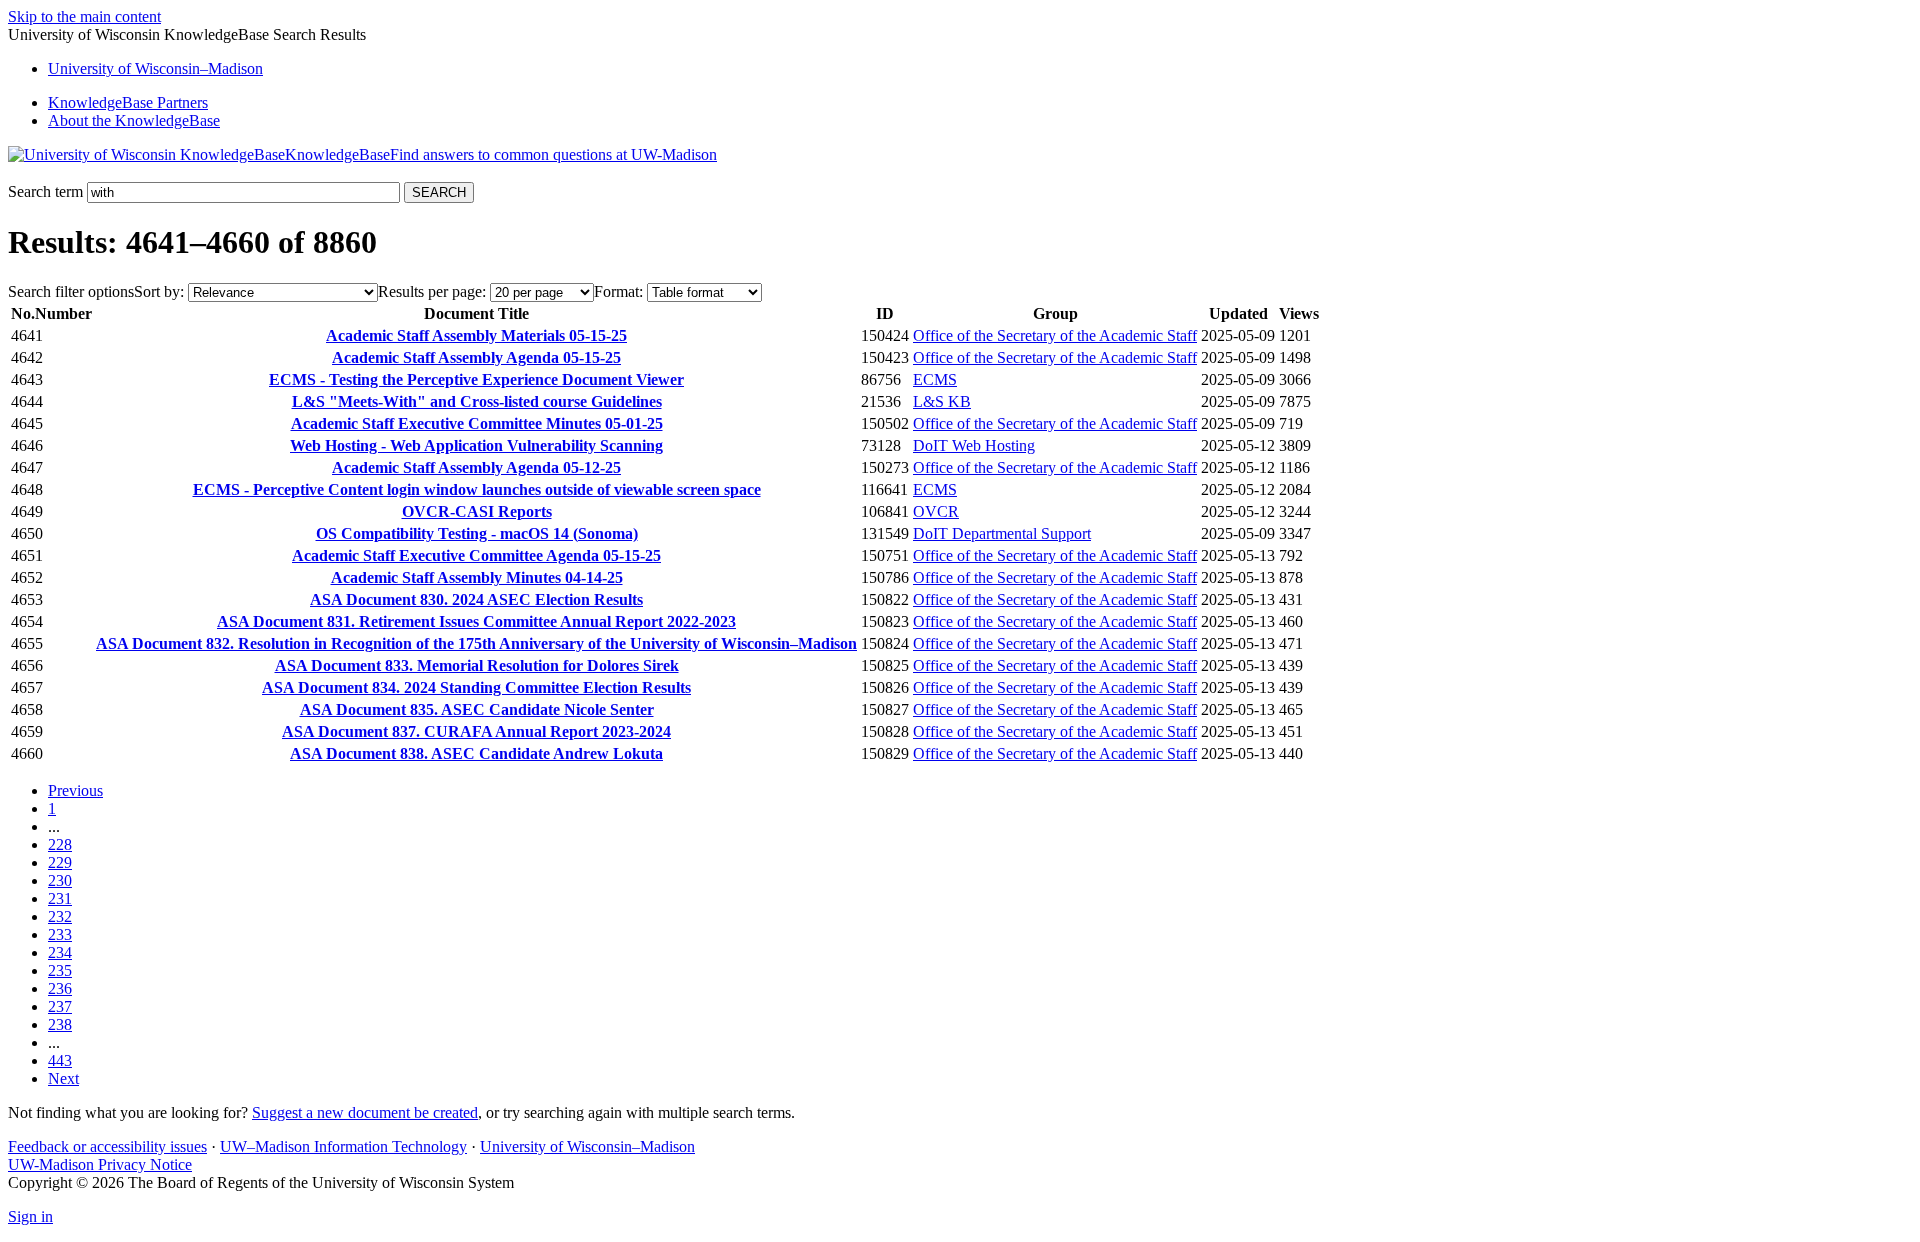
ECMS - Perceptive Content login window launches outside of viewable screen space (477, 489)
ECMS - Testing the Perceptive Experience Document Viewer (476, 379)
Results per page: (432, 291)
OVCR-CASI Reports (477, 511)
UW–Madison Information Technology (343, 1146)
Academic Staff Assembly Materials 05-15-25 (476, 335)
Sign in (30, 1216)
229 (60, 862)
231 (60, 898)
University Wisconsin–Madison (155, 68)
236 (60, 988)
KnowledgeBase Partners (128, 102)
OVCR (936, 511)
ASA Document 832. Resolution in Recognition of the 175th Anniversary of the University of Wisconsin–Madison (476, 643)
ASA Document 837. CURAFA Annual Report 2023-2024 (476, 731)
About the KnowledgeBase (134, 120)
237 (60, 1006)
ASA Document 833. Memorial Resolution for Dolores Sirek (477, 665)
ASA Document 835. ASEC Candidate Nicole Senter (477, 709)
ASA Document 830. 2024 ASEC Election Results (476, 599)
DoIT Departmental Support (1002, 533)
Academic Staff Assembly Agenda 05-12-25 (476, 467)
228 (60, 844)
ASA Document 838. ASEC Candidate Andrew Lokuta (476, 753)
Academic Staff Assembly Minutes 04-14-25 (477, 577)
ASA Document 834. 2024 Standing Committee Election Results (476, 687)
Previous (75, 790)
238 (60, 1024)
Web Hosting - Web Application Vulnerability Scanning (476, 445)
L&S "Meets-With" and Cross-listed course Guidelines (477, 401)
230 (60, 880)
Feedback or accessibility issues (107, 1146)
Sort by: (159, 291)
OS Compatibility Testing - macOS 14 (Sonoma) (477, 533)
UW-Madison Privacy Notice (100, 1164)
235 (60, 970)
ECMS (935, 379)
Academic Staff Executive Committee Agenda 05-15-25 (476, 555)
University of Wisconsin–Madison (587, 1146)
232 (60, 916)
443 (60, 1060)
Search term (45, 191)
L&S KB (942, 401)
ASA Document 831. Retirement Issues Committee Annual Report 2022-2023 (476, 621)
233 (60, 934)
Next (63, 1078)
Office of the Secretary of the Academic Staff (1055, 335)
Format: (618, 291)
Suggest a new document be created (365, 1112)
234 (60, 952)
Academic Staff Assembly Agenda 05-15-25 (476, 357)
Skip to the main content (84, 16)
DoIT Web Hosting (974, 445)
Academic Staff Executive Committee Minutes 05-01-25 (477, 423)
